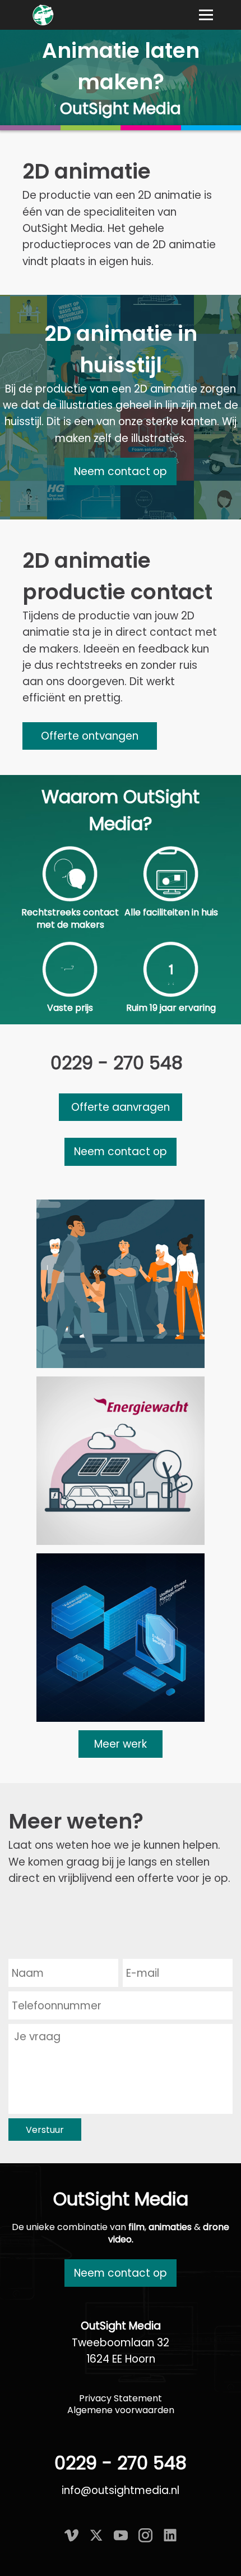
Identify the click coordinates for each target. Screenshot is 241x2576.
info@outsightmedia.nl (121, 2490)
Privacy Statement (121, 2398)
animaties (170, 2227)
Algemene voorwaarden (121, 2410)
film (136, 2227)
